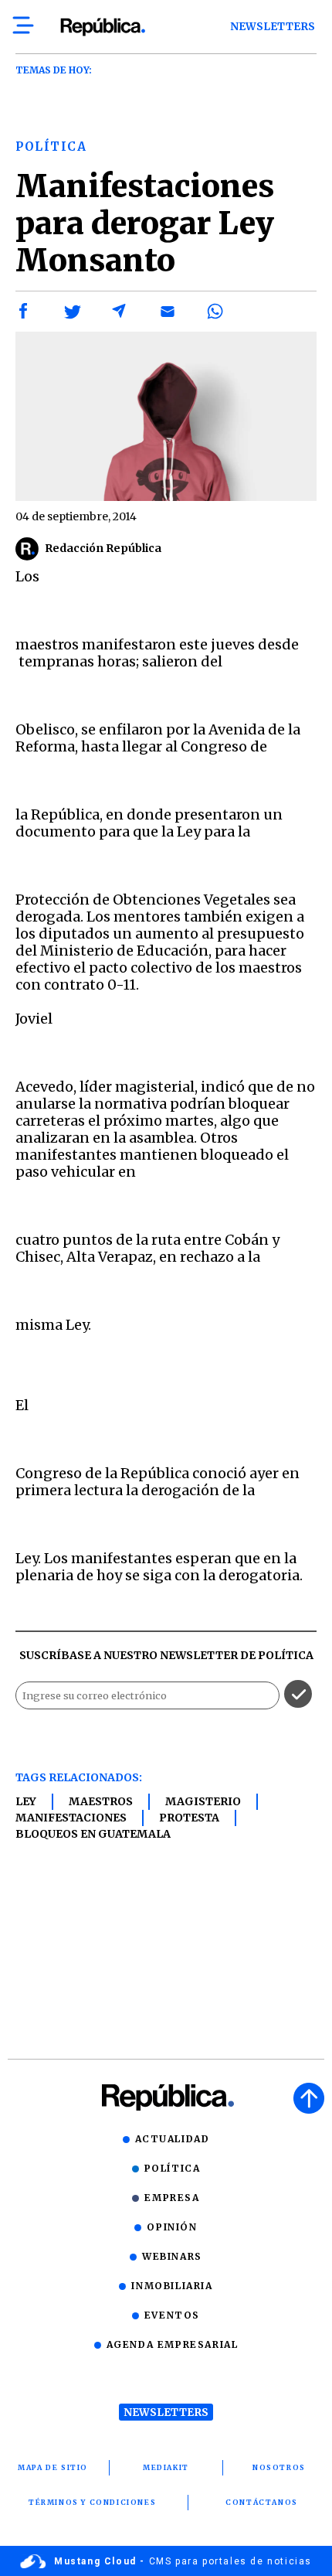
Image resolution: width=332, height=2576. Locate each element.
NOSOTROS (279, 2467)
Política (173, 2168)
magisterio (203, 1801)
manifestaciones (71, 1818)
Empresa (172, 2198)
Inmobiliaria (172, 2286)
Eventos (172, 2315)
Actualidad (173, 2139)
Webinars (172, 2256)
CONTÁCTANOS (262, 2502)
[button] (24, 312)
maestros (101, 1801)
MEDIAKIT (166, 2467)
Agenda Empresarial (173, 2344)
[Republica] (102, 27)
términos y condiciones (92, 2502)
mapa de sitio (53, 2467)
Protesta (189, 1818)
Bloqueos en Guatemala (93, 1834)
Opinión (172, 2227)
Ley (26, 1801)
